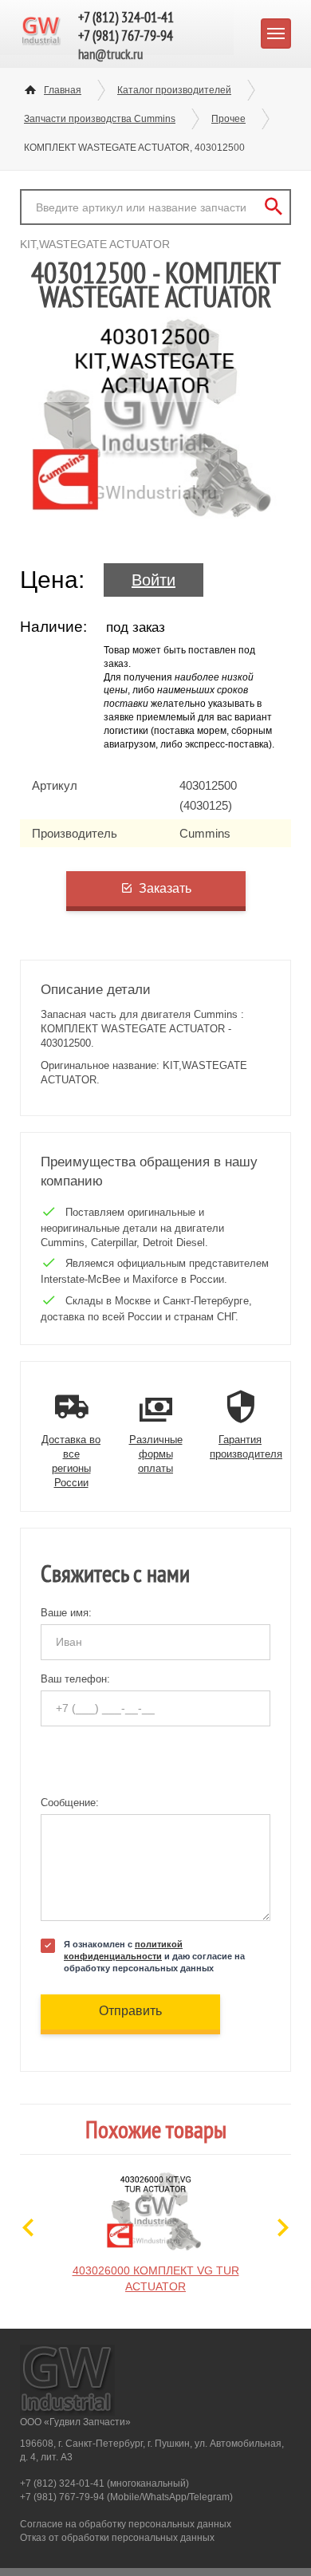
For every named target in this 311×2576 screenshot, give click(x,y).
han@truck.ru (110, 54)
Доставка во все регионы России (71, 1462)
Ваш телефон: (75, 1679)
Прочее (228, 119)
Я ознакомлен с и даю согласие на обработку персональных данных (154, 1956)
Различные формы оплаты (156, 1454)
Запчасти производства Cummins (100, 119)
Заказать (165, 888)
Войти (154, 580)
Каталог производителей (174, 90)
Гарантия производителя (246, 1447)
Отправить (130, 2011)
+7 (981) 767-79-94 (126, 36)
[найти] (273, 207)
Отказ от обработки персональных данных (117, 2538)
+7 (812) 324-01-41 (126, 17)
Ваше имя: (66, 1613)
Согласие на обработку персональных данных (126, 2524)
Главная (63, 90)
